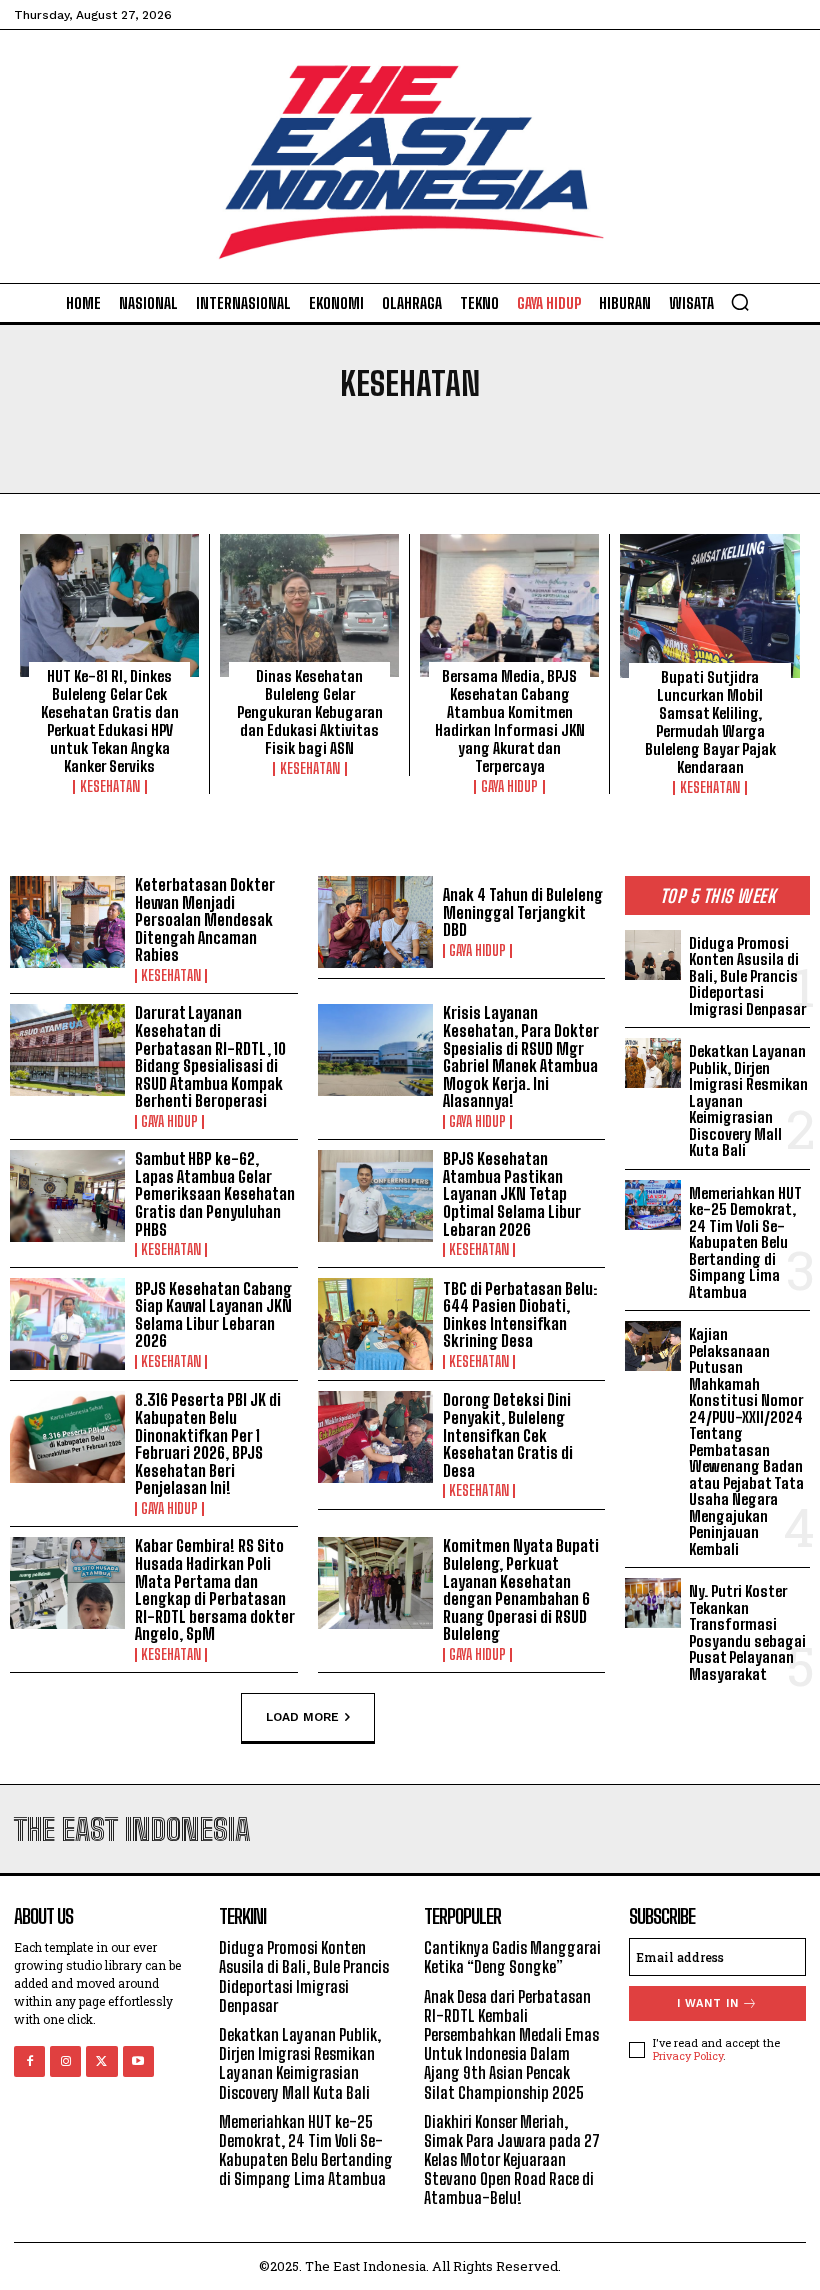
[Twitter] (101, 2061)
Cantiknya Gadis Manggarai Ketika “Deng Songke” (512, 1957)
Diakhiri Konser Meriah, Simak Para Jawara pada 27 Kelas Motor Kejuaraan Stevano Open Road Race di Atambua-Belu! (512, 2160)
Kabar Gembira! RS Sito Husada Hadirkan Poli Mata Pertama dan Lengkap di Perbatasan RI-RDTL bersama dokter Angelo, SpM (215, 1589)
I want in (708, 2003)
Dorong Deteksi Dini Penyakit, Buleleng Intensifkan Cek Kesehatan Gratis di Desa (508, 1434)
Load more (302, 1717)
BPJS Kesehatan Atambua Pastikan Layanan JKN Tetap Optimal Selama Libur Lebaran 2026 (512, 1193)
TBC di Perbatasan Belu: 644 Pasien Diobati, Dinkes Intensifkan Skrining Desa (520, 1315)
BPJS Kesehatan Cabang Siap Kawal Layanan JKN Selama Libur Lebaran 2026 (213, 1315)
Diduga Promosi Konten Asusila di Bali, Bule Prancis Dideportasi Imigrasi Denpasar (747, 976)
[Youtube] (138, 2061)
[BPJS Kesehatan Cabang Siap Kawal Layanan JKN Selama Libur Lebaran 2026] (67, 1324)
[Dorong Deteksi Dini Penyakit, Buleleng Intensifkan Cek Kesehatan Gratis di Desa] (375, 1437)
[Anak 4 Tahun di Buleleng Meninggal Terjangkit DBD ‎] (375, 922)
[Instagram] (65, 2061)
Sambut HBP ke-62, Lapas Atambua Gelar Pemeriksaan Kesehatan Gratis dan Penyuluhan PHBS (215, 1193)
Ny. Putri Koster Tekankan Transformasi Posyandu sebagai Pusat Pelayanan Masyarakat (747, 1632)
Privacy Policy (688, 2055)
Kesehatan (110, 787)
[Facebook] (29, 2061)
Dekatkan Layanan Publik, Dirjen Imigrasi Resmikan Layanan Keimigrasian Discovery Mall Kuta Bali (300, 2063)
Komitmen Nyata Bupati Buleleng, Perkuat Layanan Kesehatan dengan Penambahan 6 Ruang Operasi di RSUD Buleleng (521, 1589)
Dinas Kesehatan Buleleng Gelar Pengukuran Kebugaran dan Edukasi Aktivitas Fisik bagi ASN (310, 712)
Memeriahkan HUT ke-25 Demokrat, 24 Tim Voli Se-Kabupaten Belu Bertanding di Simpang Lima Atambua (745, 1242)
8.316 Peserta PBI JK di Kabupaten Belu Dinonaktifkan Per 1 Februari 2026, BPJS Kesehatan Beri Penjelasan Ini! (208, 1443)
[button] (740, 302)
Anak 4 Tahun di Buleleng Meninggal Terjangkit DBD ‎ (523, 912)
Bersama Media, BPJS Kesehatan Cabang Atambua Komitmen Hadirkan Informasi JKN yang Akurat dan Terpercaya (510, 721)
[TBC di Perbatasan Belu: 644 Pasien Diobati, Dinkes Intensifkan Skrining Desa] (375, 1324)
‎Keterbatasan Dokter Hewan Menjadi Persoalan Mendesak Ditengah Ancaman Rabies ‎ (205, 919)
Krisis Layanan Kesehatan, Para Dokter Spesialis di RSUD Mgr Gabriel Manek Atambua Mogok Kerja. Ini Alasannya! (521, 1056)
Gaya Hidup (509, 787)
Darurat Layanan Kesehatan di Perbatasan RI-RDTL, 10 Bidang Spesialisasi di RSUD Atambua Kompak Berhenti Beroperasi (210, 1056)
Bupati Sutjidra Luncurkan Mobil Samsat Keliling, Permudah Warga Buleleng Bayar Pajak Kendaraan (710, 722)
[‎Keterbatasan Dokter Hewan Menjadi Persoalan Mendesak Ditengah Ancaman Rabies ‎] (67, 922)
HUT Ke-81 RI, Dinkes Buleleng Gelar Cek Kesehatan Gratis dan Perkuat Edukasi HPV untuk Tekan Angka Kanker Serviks (110, 721)
